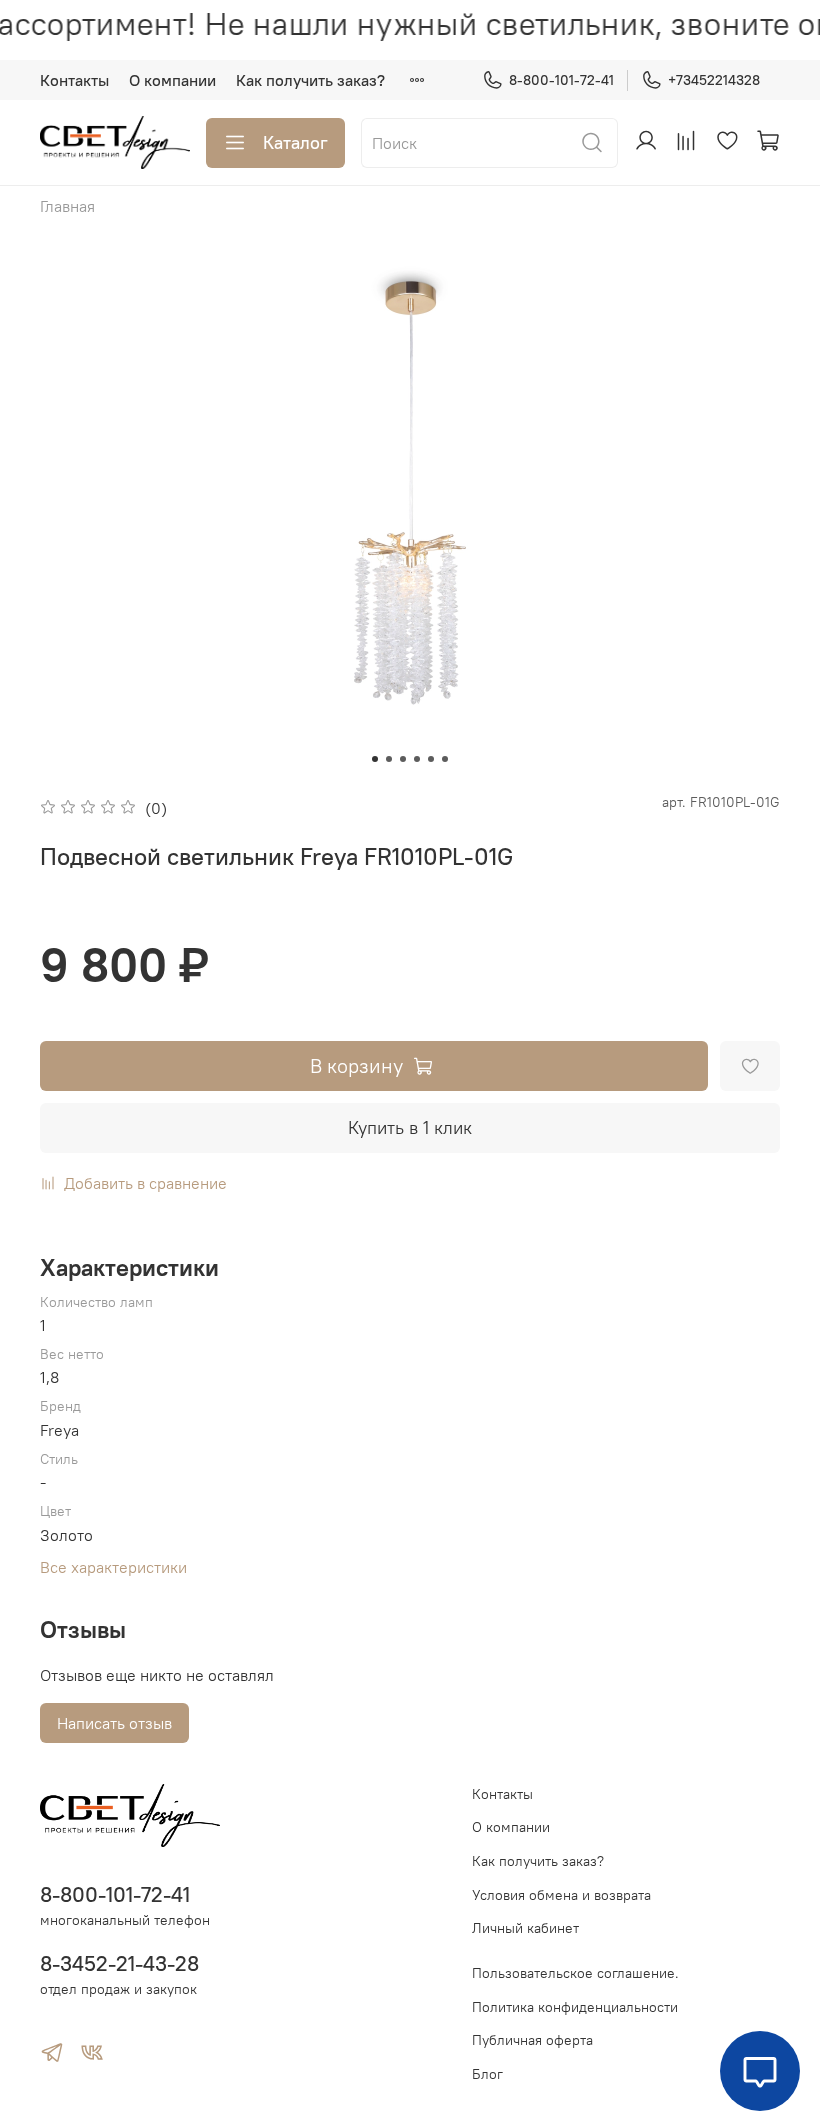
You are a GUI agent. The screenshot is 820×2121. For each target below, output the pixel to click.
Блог (487, 2074)
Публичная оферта (532, 2040)
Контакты (74, 80)
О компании (172, 80)
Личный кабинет (525, 1928)
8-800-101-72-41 (561, 80)
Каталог (295, 142)
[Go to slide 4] (417, 759)
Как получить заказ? (310, 80)
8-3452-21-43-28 (119, 1963)
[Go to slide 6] (445, 759)
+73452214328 (714, 80)
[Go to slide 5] (431, 759)
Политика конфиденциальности (575, 2007)
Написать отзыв (114, 1723)
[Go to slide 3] (403, 759)
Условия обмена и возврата (561, 1895)
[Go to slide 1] (375, 759)
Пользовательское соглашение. (575, 1973)
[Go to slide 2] (389, 759)
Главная (67, 206)
